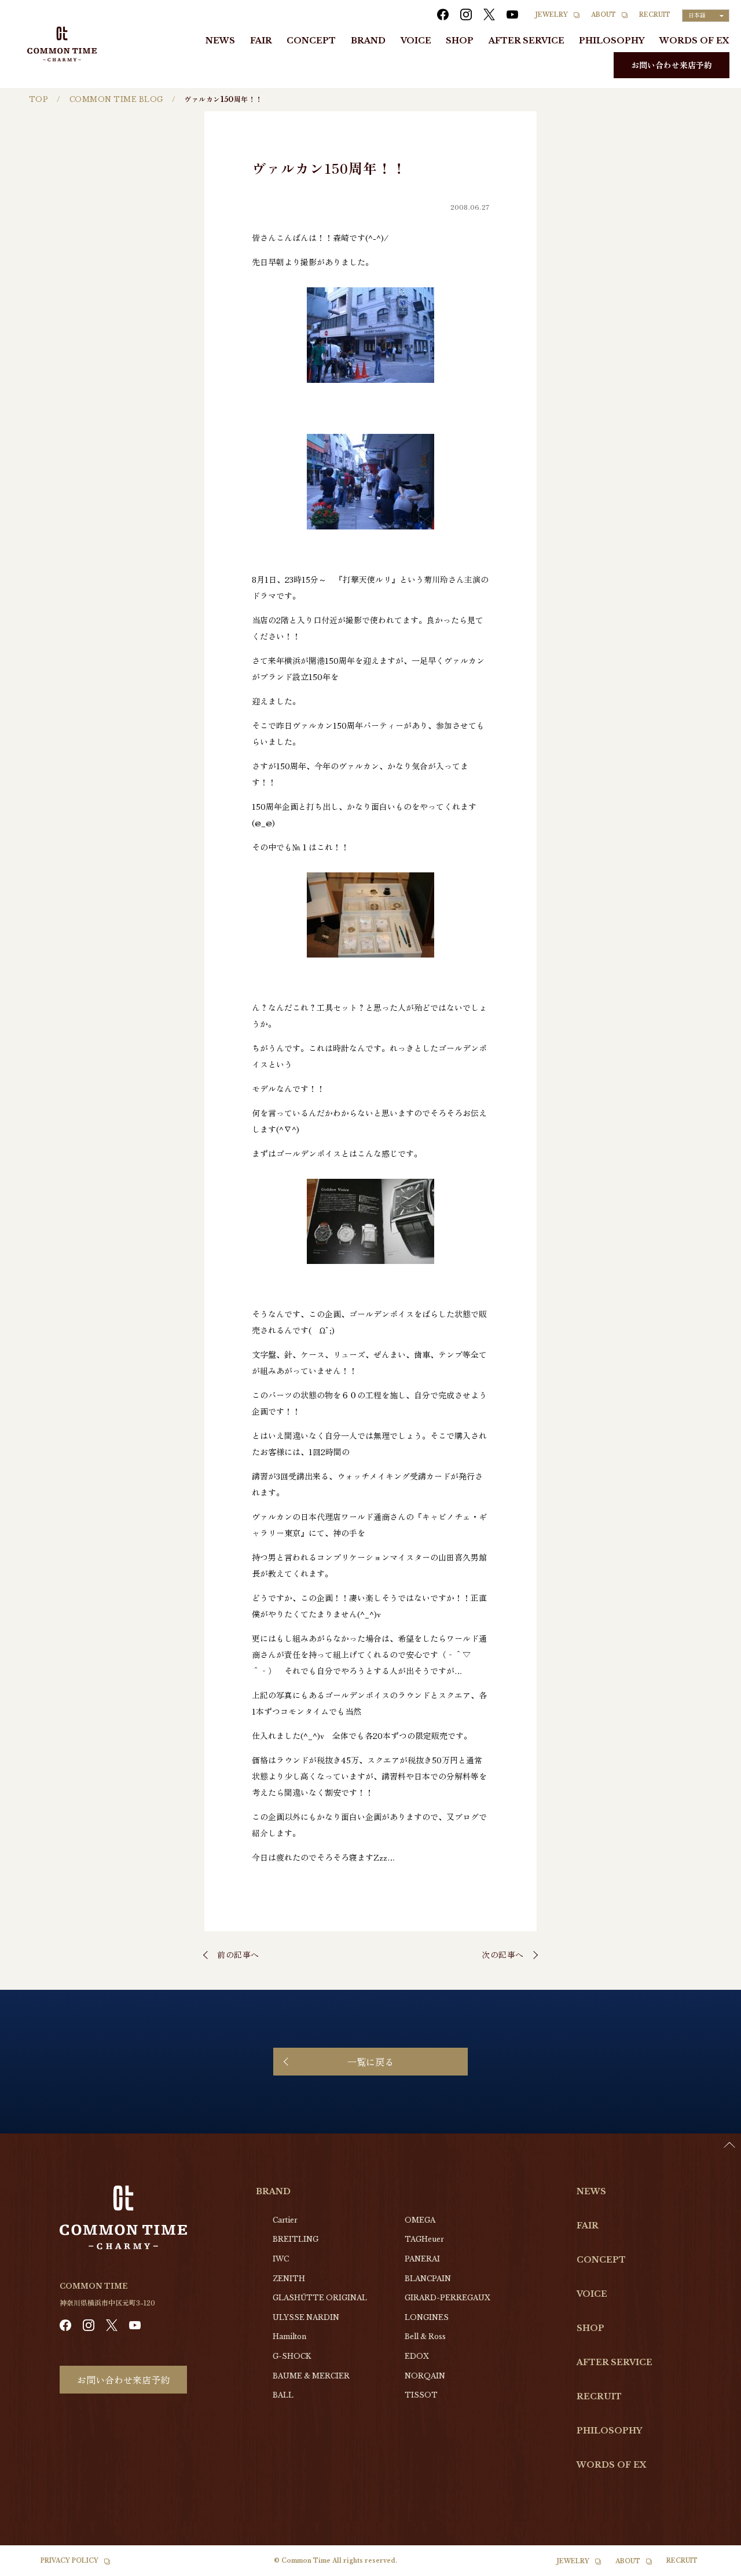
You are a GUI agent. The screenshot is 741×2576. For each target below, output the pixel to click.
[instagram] (466, 14)
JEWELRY (552, 15)
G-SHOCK (292, 2356)
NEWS (220, 41)
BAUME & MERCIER (311, 2376)
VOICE (416, 41)
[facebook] (443, 14)
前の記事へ (238, 1954)
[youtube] (512, 14)
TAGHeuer (424, 2239)
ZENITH (289, 2279)
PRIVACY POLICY (69, 2561)
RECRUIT (655, 15)
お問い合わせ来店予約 (672, 65)
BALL (283, 2395)
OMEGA (420, 2220)
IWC (281, 2259)
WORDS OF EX (694, 41)
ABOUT (604, 15)
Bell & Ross (425, 2336)
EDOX (417, 2356)
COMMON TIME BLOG (116, 99)
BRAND (368, 41)
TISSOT (421, 2395)
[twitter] (489, 14)
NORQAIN (425, 2376)
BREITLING (296, 2239)
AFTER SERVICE (527, 41)
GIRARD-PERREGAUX (447, 2298)
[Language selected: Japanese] (712, 2565)
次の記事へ (503, 1954)
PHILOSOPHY (612, 41)
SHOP (460, 41)
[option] (712, 2567)
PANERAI (422, 2259)
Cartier (285, 2220)
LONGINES (427, 2317)
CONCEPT (311, 41)
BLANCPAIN (428, 2279)
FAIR (261, 41)
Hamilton (289, 2336)
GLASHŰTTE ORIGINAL (320, 2298)
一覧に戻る (370, 2062)
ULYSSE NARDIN (306, 2317)
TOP (38, 99)
